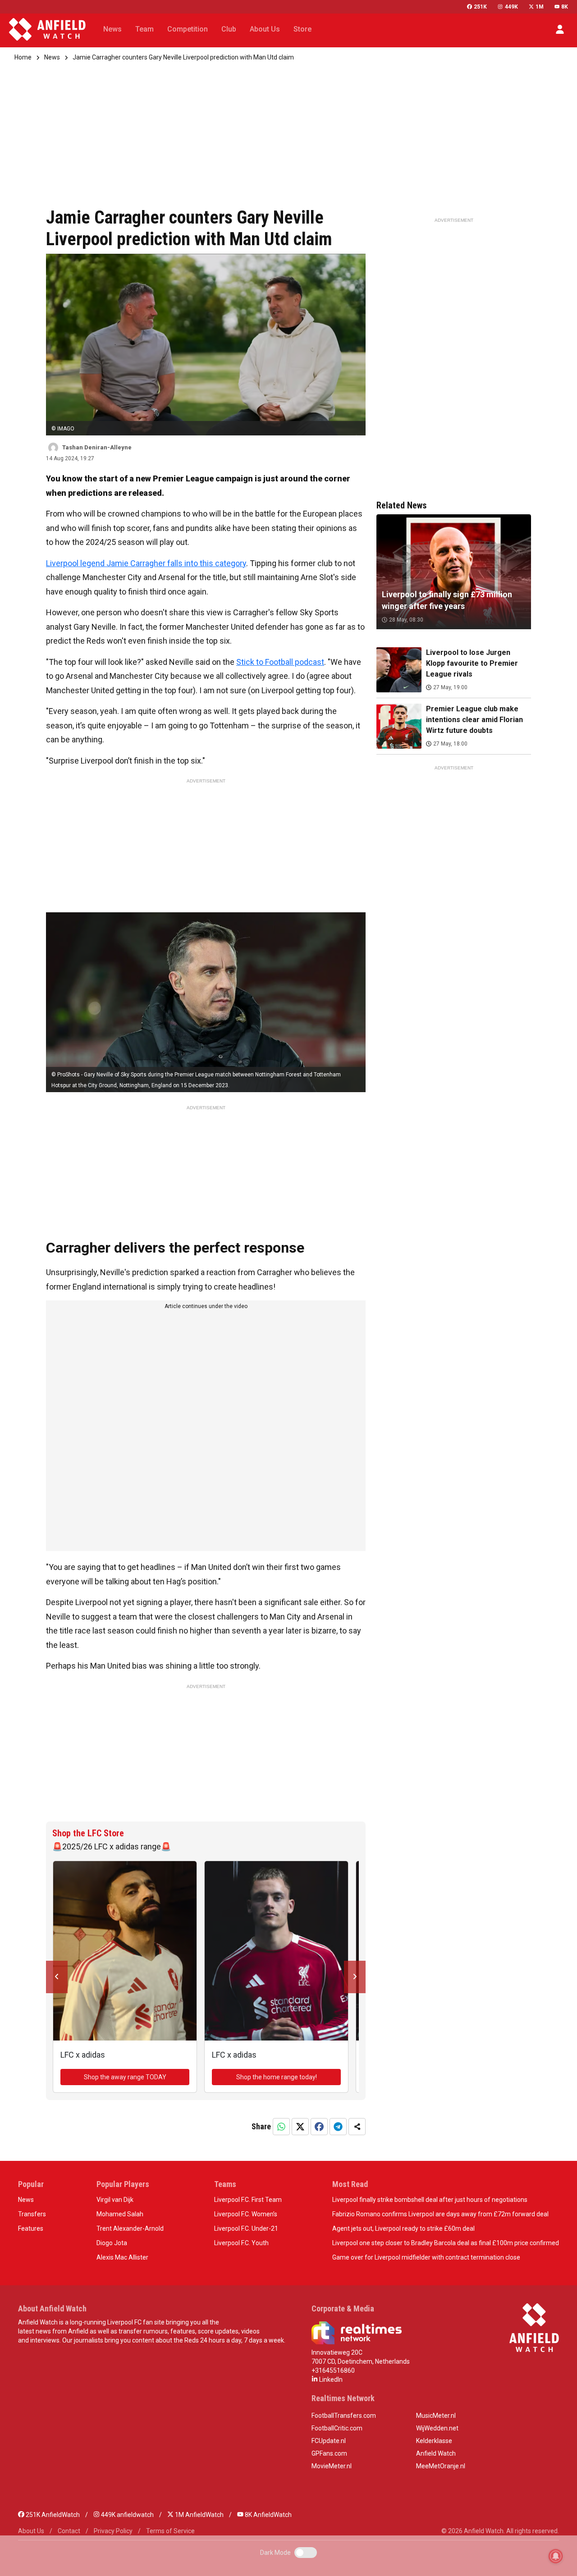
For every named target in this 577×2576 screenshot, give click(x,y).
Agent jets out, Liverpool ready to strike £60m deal (403, 2228)
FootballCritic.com (337, 2428)
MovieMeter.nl (332, 2466)
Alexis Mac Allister (122, 2257)
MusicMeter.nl (436, 2416)
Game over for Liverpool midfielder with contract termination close (426, 2257)
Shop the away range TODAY (125, 2077)
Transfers (32, 2214)
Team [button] (144, 29)
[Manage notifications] (556, 2556)
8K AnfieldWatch (268, 2515)
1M (540, 7)
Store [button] (302, 29)
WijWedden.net (437, 2428)
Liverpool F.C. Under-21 (246, 2228)
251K (480, 7)
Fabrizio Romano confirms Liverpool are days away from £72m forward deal (440, 2214)
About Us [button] (265, 29)
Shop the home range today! (277, 2077)
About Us (31, 2531)
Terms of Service (170, 2531)
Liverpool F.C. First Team (248, 2200)
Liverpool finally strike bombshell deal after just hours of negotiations (430, 2200)
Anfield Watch (436, 2453)
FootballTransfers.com (344, 2416)
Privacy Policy (113, 2531)
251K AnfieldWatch (52, 2515)
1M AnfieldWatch (199, 2515)
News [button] (112, 29)
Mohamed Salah (120, 2214)
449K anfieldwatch (127, 2515)
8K (565, 7)
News (52, 57)
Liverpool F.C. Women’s (246, 2214)
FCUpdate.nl (329, 2441)
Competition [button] (188, 29)
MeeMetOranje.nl (441, 2466)
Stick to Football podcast (280, 662)
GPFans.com (329, 2453)
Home (23, 57)
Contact (69, 2531)
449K (511, 7)
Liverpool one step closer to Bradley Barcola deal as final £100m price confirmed (446, 2243)
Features (31, 2228)
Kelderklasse (434, 2441)
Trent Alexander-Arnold (130, 2228)
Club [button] (229, 29)
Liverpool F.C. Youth (241, 2243)
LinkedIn (330, 2379)
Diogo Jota (112, 2243)
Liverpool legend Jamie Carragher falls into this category (146, 563)
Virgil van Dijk (115, 2200)
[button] (560, 29)
